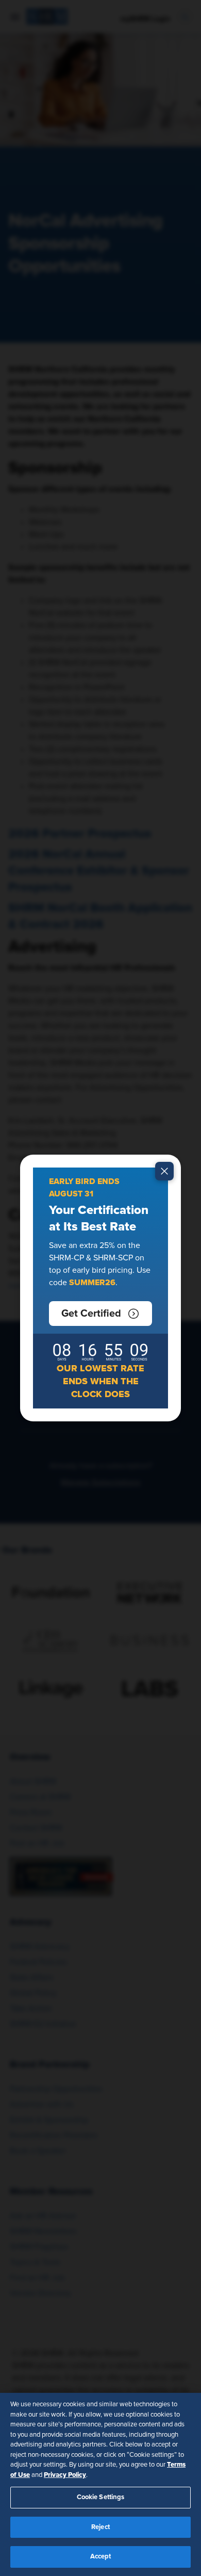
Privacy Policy (65, 2475)
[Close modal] (164, 1171)
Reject (100, 2527)
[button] (100, 1314)
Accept (101, 2557)
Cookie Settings (101, 2497)
